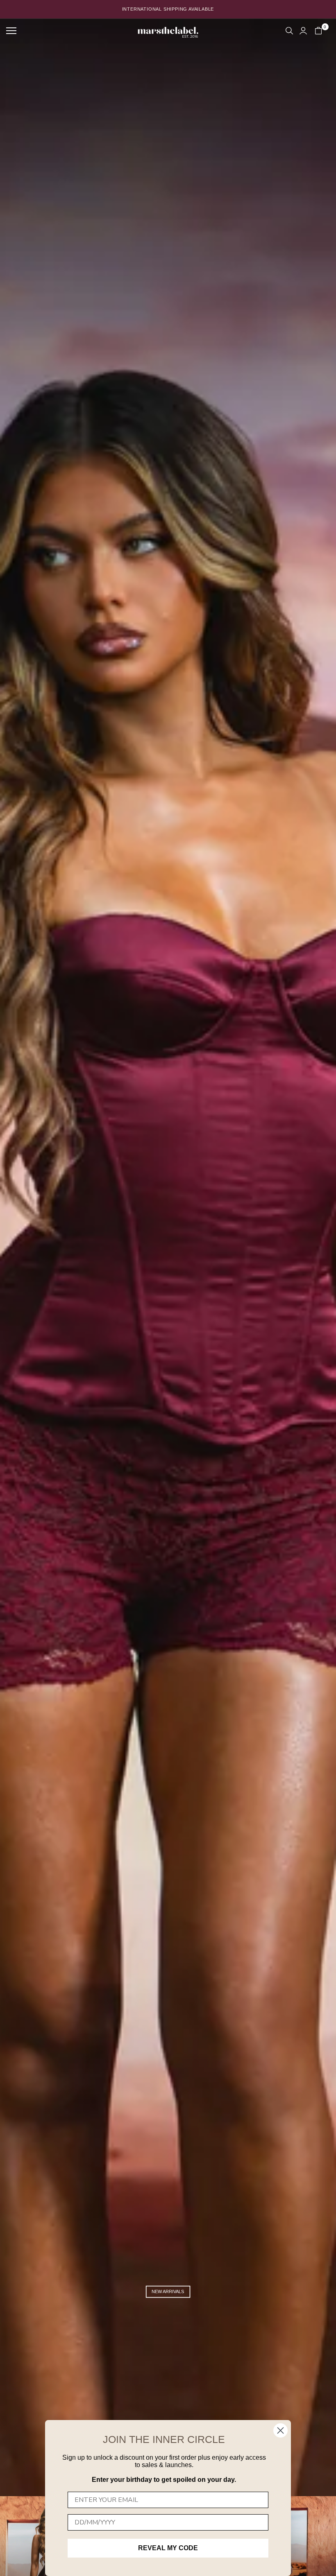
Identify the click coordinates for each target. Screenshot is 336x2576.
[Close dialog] (280, 2430)
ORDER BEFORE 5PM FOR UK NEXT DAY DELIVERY (168, 9)
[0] (318, 31)
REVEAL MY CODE (168, 2548)
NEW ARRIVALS (168, 2291)
